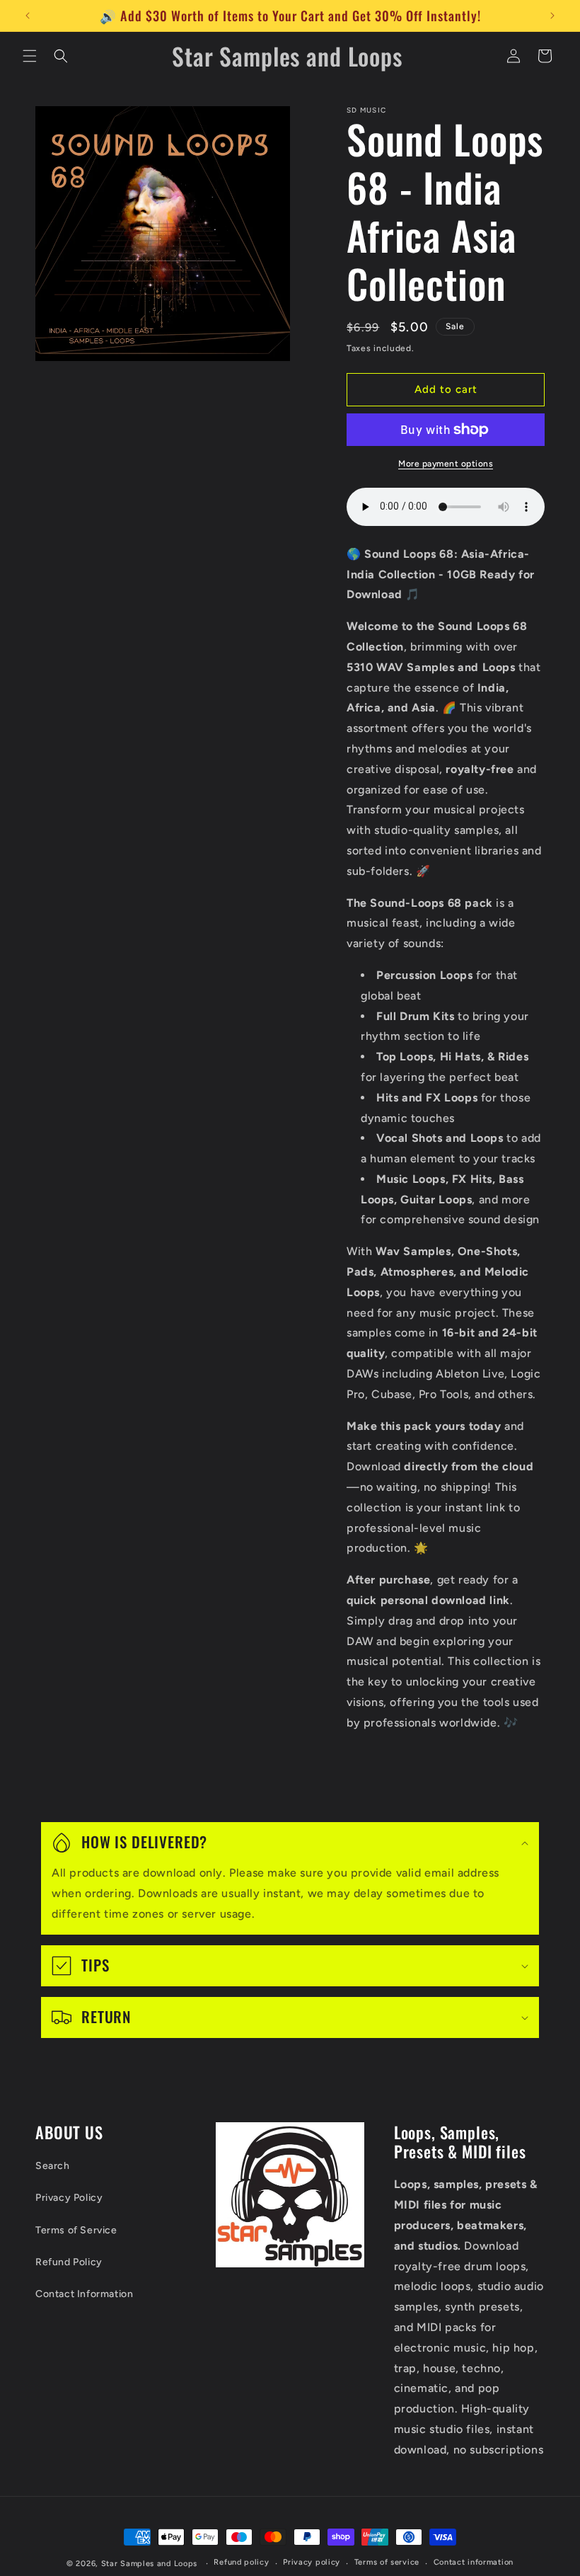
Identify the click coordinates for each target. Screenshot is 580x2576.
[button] (30, 56)
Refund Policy (69, 2262)
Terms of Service (76, 2230)
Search (53, 2166)
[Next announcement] (552, 16)
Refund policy (241, 2562)
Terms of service (387, 2562)
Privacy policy (312, 2562)
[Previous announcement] (28, 16)
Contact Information (84, 2294)
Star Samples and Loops (149, 2564)
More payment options (446, 464)
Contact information (474, 2562)
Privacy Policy (69, 2198)
